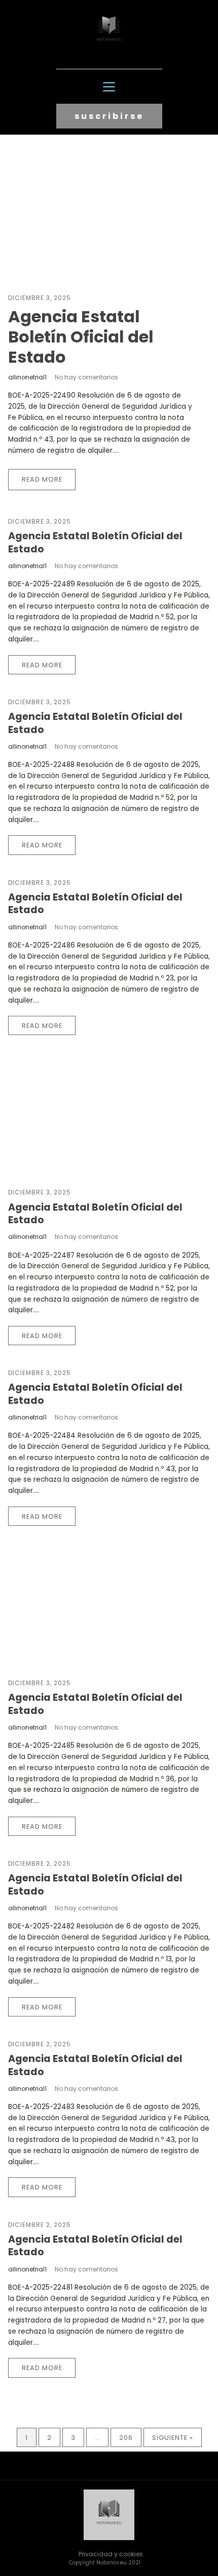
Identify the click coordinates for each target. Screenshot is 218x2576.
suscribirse (109, 116)
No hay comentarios (86, 377)
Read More (42, 479)
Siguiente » (173, 2438)
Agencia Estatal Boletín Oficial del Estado (81, 337)
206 (126, 2438)
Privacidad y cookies (111, 2554)
